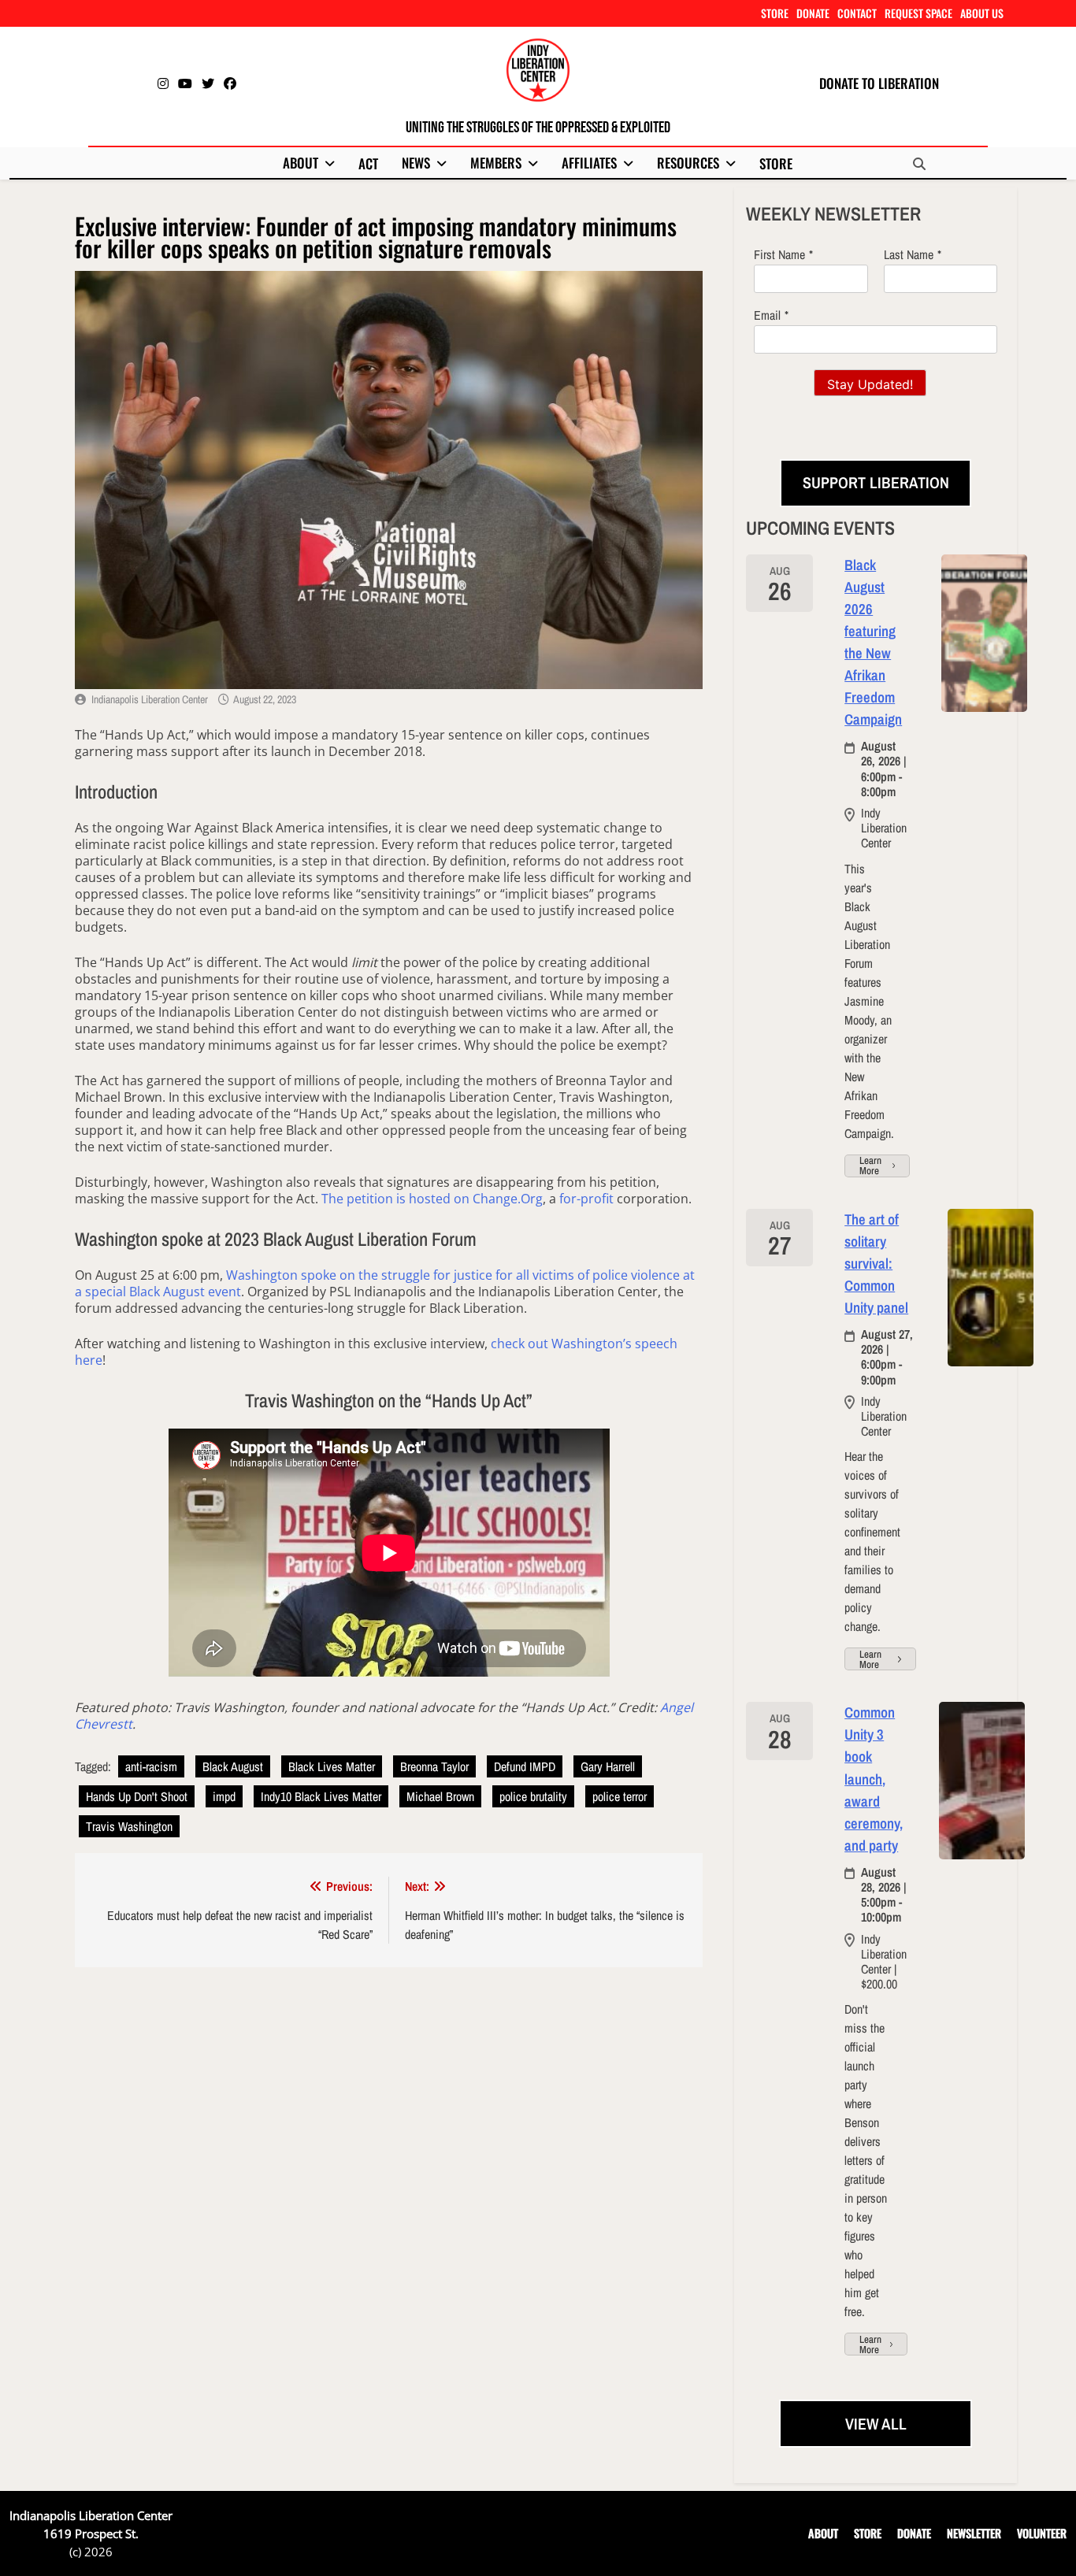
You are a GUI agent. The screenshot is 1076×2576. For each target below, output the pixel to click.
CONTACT (857, 13)
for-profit (586, 1199)
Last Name (909, 254)
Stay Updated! (870, 384)
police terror (620, 1796)
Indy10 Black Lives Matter (321, 1796)
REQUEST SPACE (918, 13)
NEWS (416, 163)
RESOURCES (688, 163)
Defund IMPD (525, 1766)
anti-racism (151, 1766)
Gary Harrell (608, 1766)
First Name (779, 254)
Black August (233, 1766)
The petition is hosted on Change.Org (432, 1199)
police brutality (533, 1796)
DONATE (813, 13)
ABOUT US (982, 13)
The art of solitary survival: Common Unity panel (876, 1264)
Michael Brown (440, 1796)
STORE (775, 13)
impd (224, 1796)
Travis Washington (129, 1826)
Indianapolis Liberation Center (150, 699)
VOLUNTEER (1042, 2533)
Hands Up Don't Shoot (137, 1796)
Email (767, 315)
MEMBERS (496, 163)
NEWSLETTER (974, 2533)
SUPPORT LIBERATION (876, 482)
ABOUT (301, 163)
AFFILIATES (589, 163)
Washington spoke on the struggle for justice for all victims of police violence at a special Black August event (385, 1283)
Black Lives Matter (332, 1766)
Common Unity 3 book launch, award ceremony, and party (874, 1779)
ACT (368, 163)
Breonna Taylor (434, 1766)
